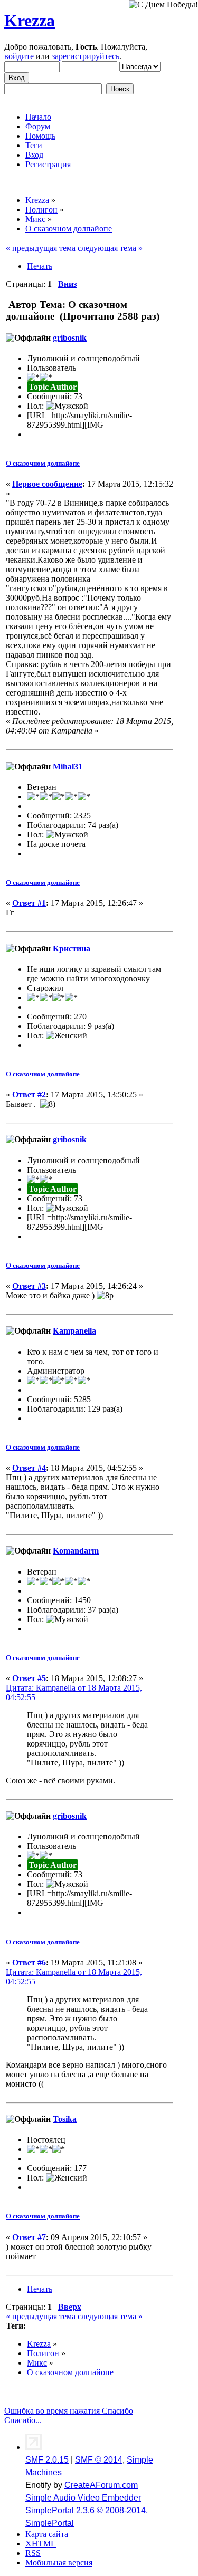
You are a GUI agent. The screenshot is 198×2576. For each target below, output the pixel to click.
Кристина (72, 948)
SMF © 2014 (99, 2460)
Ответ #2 (29, 1094)
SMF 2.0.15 (47, 2460)
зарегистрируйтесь (86, 56)
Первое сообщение (47, 484)
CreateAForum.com (101, 2485)
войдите (19, 56)
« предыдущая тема (41, 248)
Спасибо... (23, 2420)
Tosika (65, 2119)
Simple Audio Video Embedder (83, 2498)
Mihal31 (68, 766)
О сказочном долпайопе (43, 463)
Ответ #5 (29, 1678)
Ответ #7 (29, 2237)
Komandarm (76, 1551)
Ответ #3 (29, 1286)
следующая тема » (110, 248)
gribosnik (70, 338)
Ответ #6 (29, 1962)
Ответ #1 (29, 903)
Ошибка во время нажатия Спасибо (69, 2411)
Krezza (30, 21)
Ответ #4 (29, 1468)
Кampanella (74, 1331)
